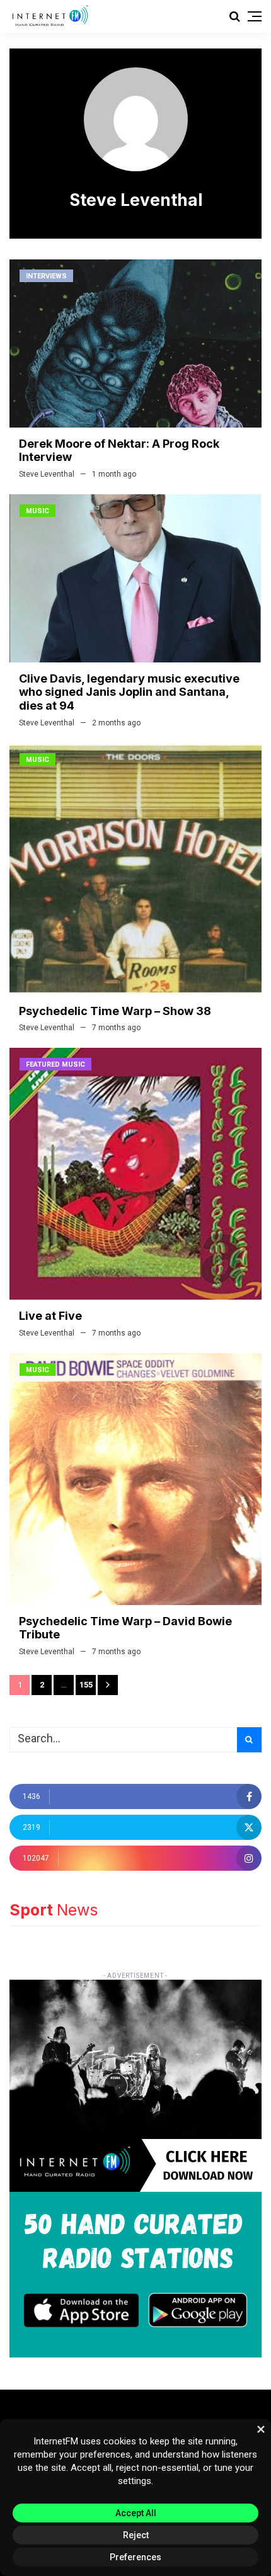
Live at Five (50, 1316)
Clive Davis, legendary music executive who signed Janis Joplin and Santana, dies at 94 (129, 692)
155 (86, 1685)
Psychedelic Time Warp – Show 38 (115, 1011)
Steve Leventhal (47, 474)
